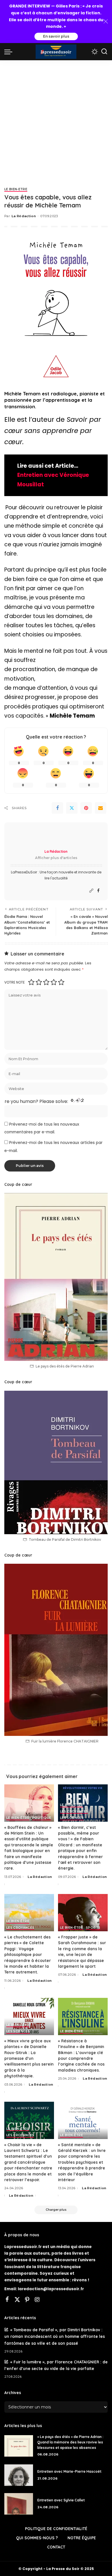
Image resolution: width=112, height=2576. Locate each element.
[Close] (106, 22)
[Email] (101, 808)
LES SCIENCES (72, 1818)
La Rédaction (24, 216)
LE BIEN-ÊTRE (16, 190)
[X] (17, 2300)
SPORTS (93, 1928)
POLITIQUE (42, 1818)
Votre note (15, 982)
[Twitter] (72, 808)
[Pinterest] (86, 808)
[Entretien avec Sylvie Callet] (19, 2504)
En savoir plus (56, 36)
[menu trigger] (10, 52)
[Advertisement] (56, 119)
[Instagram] (37, 2300)
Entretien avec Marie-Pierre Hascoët (70, 2471)
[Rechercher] (104, 52)
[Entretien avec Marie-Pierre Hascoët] (19, 2475)
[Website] (91, 891)
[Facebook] (57, 808)
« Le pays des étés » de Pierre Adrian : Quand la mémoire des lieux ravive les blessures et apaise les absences (70, 2442)
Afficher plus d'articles (56, 858)
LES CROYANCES (74, 1812)
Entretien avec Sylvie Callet (61, 2500)
